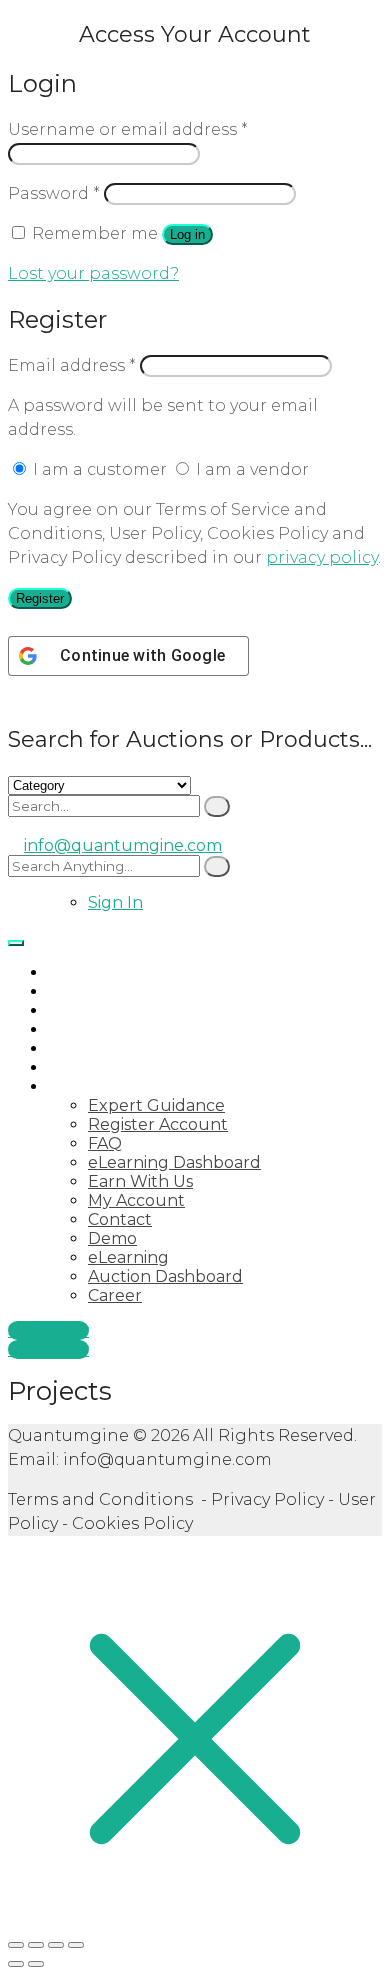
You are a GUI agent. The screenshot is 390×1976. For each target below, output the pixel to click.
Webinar (82, 1067)
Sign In (115, 902)
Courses (80, 1048)
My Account (136, 1200)
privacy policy (322, 557)
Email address (72, 365)
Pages (72, 1086)
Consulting (92, 1029)
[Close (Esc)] (76, 1945)
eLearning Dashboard (174, 1162)
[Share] (56, 1945)
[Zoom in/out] (16, 1945)
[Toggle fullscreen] (36, 1945)
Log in (187, 234)
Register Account (158, 1124)
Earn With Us (140, 1181)
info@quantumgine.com (123, 845)
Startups (83, 1010)
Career (115, 1295)
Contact (120, 1219)
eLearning (128, 1257)
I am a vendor (250, 469)
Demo (112, 1238)
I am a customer (100, 469)
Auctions (83, 991)
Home (72, 972)
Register (40, 598)
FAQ (105, 1143)
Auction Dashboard (165, 1276)
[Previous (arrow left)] (16, 1964)
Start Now (48, 1330)
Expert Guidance (156, 1105)
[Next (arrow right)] (36, 1964)
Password (54, 193)
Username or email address (128, 129)
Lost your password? (93, 273)
